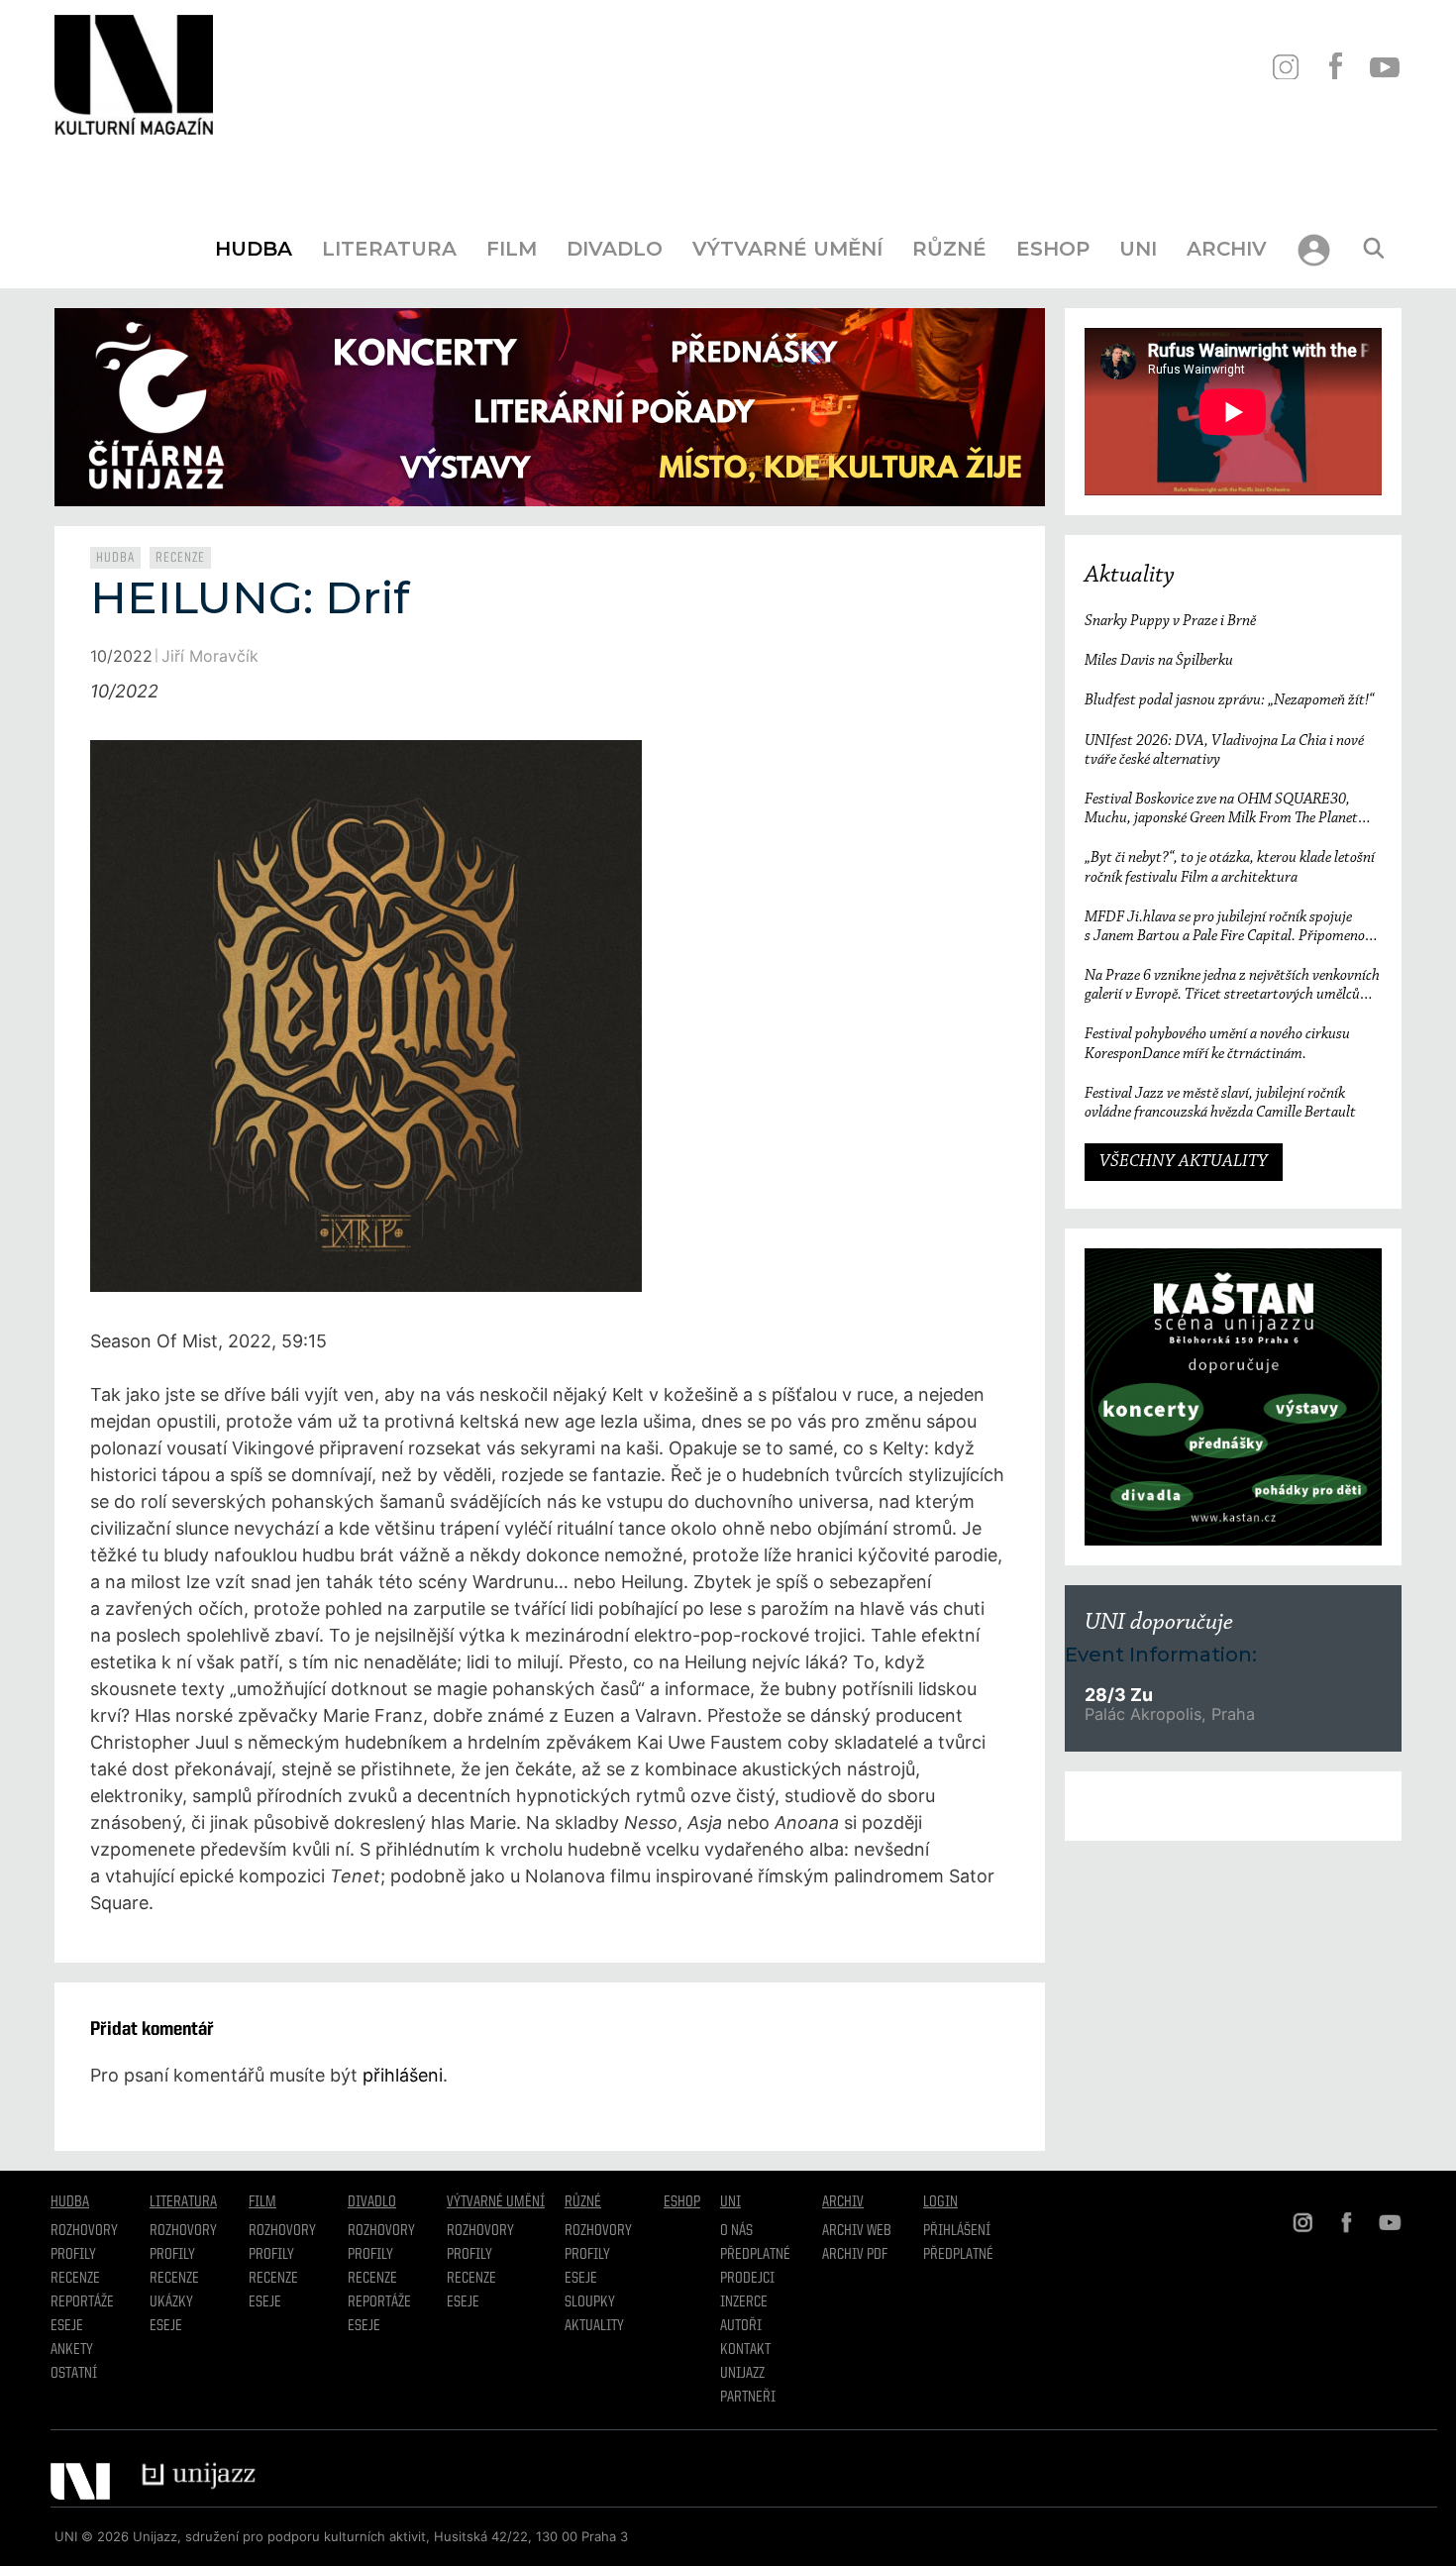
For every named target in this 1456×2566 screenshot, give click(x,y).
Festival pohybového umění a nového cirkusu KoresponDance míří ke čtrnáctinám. (1217, 1044)
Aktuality (1130, 576)
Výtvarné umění (787, 249)
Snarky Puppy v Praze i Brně (1170, 621)
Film (512, 249)
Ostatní (74, 2374)
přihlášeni (403, 2075)
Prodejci (747, 2279)
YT (1384, 67)
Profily (73, 2255)
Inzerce (744, 2302)
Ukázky (171, 2302)
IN (1285, 67)
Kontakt (745, 2350)
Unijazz (742, 2374)
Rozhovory (84, 2231)
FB (1335, 67)
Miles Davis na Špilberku (1159, 661)
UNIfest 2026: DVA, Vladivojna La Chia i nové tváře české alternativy (1224, 750)
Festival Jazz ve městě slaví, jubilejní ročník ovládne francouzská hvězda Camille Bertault (1220, 1103)
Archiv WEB (857, 2231)
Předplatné (755, 2255)
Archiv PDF (855, 2255)
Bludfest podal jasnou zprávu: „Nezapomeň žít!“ (1229, 700)
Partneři (748, 2398)
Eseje (67, 2326)
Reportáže (82, 2302)
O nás (736, 2231)
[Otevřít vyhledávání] (1374, 249)
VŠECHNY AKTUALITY (1184, 1162)
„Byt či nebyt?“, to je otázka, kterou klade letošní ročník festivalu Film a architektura (1230, 867)
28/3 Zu (1119, 1695)
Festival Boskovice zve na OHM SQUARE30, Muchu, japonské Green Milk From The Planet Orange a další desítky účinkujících (1221, 810)
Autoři (741, 2326)
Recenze (180, 558)
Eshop (1053, 249)
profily (172, 2255)
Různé (949, 249)
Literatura (389, 249)
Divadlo (615, 249)
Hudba (254, 249)
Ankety (72, 2350)
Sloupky (590, 2302)
